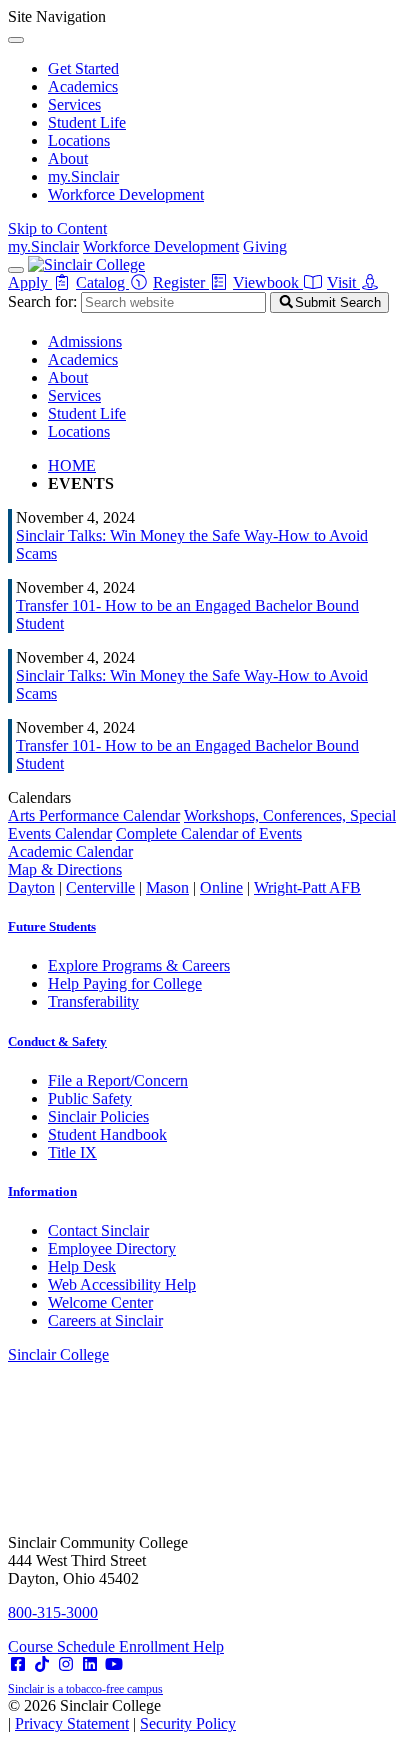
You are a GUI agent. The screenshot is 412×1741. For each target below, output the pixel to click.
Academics (83, 86)
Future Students (52, 926)
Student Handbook (107, 1134)
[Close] (16, 40)
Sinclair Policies (98, 1116)
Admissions (85, 341)
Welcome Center (100, 1302)
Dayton (31, 887)
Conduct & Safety (57, 1041)
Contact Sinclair (98, 1230)
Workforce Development (126, 194)
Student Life (87, 122)
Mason (167, 887)
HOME (72, 465)
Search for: (42, 301)
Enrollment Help (171, 1646)
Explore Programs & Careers (139, 965)
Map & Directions (65, 869)
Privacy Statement (72, 1723)
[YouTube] (114, 1664)
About (68, 158)
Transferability (93, 1001)
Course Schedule (63, 1646)
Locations (79, 140)
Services (74, 104)
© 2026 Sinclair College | (122, 1714)
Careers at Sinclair (105, 1320)
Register (181, 282)
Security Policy (188, 1723)
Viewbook (268, 282)
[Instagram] (66, 1664)
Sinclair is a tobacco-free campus (85, 1689)
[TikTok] (42, 1664)
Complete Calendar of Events (209, 833)
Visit (343, 282)
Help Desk (82, 1266)
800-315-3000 (53, 1612)
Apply (30, 282)
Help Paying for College (125, 983)
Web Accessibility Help (122, 1284)
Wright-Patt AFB (307, 887)
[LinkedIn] (90, 1664)
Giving (265, 246)
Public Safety (90, 1098)
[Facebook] (18, 1664)
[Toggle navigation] (16, 270)
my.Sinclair (83, 176)
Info (42, 1191)
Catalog (102, 282)
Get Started (83, 68)
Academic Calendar (70, 851)
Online (221, 887)
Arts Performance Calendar (94, 815)
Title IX (72, 1152)
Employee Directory (112, 1248)
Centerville (100, 887)
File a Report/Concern (118, 1080)
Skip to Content (57, 228)
